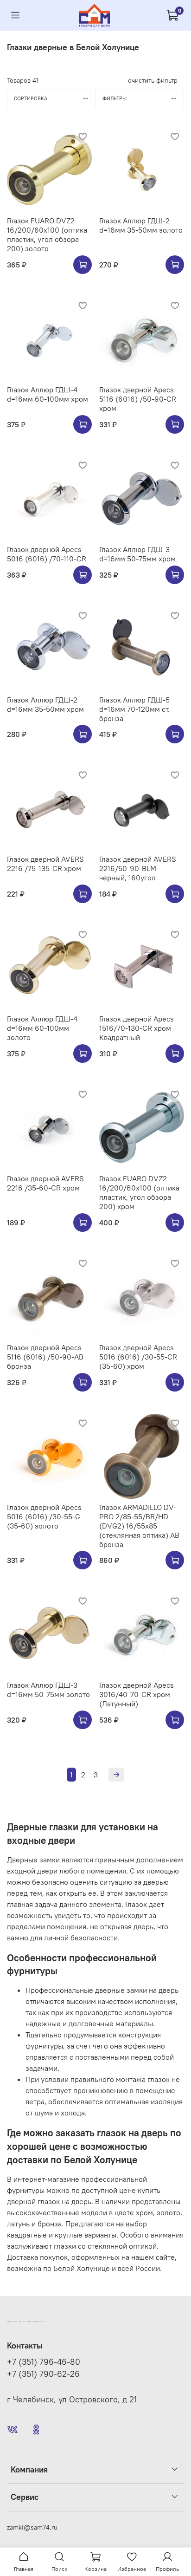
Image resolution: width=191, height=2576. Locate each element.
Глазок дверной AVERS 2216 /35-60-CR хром (45, 1183)
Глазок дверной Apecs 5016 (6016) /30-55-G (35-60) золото (44, 1516)
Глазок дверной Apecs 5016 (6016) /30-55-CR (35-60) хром (138, 1357)
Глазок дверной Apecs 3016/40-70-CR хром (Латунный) (137, 1694)
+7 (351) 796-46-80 (44, 2362)
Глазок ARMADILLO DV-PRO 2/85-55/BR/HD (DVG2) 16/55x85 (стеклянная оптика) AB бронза (139, 1526)
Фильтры (115, 98)
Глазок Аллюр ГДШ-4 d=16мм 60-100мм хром (48, 394)
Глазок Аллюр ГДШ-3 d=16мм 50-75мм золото (48, 1690)
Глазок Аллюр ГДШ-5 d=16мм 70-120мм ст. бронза (134, 709)
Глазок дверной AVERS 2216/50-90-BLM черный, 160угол (138, 868)
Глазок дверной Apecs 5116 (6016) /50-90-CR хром (138, 399)
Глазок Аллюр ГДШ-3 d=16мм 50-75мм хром (137, 554)
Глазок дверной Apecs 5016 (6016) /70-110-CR (47, 554)
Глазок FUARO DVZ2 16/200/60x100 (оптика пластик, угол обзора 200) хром (139, 1192)
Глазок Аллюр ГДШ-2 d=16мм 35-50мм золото (141, 225)
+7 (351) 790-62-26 (43, 2374)
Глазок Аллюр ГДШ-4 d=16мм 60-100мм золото (42, 1028)
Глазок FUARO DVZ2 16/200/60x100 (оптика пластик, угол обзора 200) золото (47, 234)
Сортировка (31, 98)
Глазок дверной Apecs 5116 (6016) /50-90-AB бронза (45, 1357)
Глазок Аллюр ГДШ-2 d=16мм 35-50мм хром (45, 704)
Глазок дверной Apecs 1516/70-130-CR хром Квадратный (137, 1028)
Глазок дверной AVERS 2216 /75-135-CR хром (45, 864)
